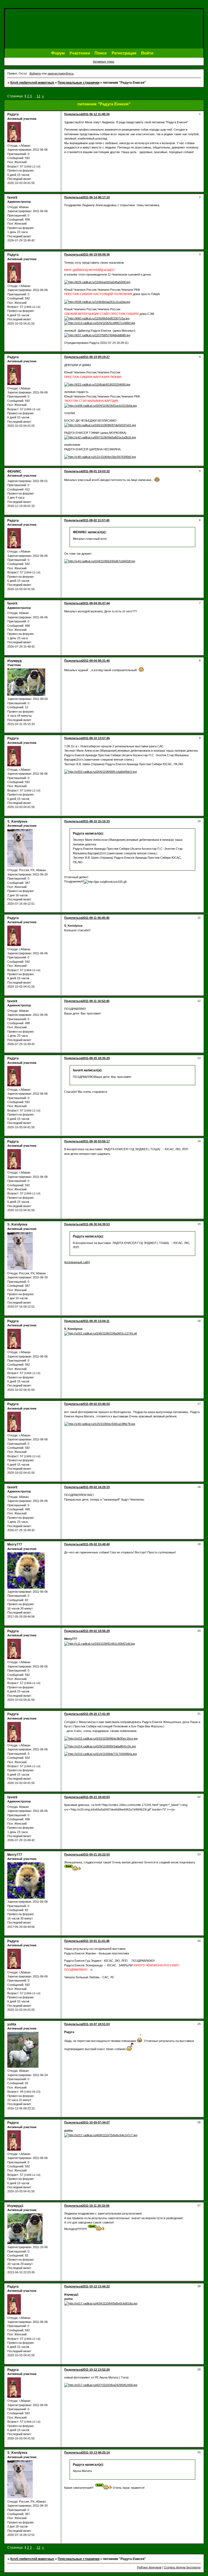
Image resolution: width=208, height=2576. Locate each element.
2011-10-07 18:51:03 (96, 2024)
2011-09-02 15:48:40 (96, 1544)
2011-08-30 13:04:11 (96, 1321)
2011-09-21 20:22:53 (96, 1854)
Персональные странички (79, 83)
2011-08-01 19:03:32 (96, 471)
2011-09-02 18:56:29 (96, 1631)
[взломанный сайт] (77, 1262)
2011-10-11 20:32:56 (96, 2206)
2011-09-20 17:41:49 (96, 1714)
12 (38, 96)
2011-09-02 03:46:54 (96, 1404)
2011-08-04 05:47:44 (96, 603)
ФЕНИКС (14, 471)
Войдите (35, 73)
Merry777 (15, 1544)
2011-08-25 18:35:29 (96, 1058)
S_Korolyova (17, 822)
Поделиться (73, 114)
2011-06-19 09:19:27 (96, 357)
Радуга (13, 114)
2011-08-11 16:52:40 (96, 1001)
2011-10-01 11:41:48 (96, 1941)
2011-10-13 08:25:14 (96, 2452)
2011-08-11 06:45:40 (96, 918)
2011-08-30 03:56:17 (96, 1141)
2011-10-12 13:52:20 (96, 2370)
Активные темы (104, 62)
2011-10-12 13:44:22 (96, 2286)
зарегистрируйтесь (61, 73)
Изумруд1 (15, 2206)
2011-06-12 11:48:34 (96, 114)
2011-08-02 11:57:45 (96, 520)
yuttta (12, 2024)
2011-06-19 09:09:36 (96, 254)
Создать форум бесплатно (182, 2567)
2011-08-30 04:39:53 (96, 1224)
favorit (12, 198)
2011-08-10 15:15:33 (96, 821)
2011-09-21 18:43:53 (96, 1797)
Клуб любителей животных (32, 83)
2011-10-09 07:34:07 (96, 2122)
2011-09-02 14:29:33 (96, 1487)
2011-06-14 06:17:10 (96, 197)
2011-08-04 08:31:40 (96, 661)
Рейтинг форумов (149, 2567)
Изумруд (14, 661)
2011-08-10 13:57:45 (96, 738)
